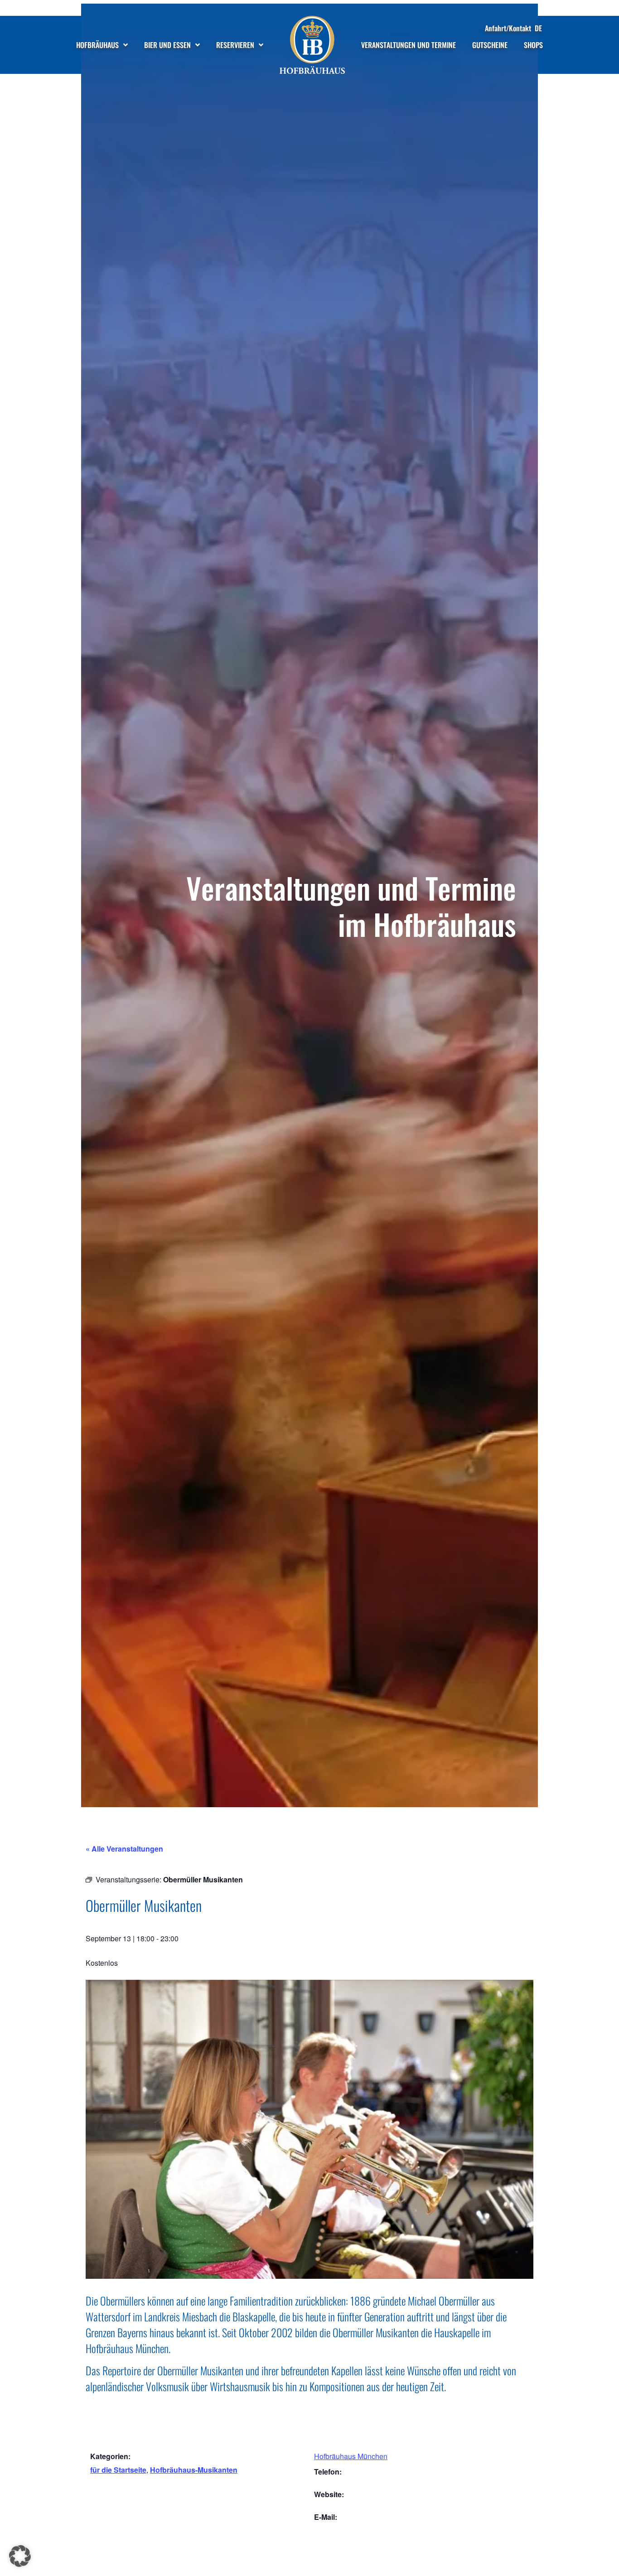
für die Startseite (118, 2470)
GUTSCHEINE (490, 45)
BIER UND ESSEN (167, 45)
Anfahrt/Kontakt (508, 28)
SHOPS (533, 45)
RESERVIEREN (235, 45)
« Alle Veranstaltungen (124, 1849)
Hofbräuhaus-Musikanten (194, 2470)
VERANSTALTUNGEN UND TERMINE (409, 45)
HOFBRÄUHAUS (97, 45)
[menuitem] (538, 28)
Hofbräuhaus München (351, 2456)
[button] (20, 2556)
